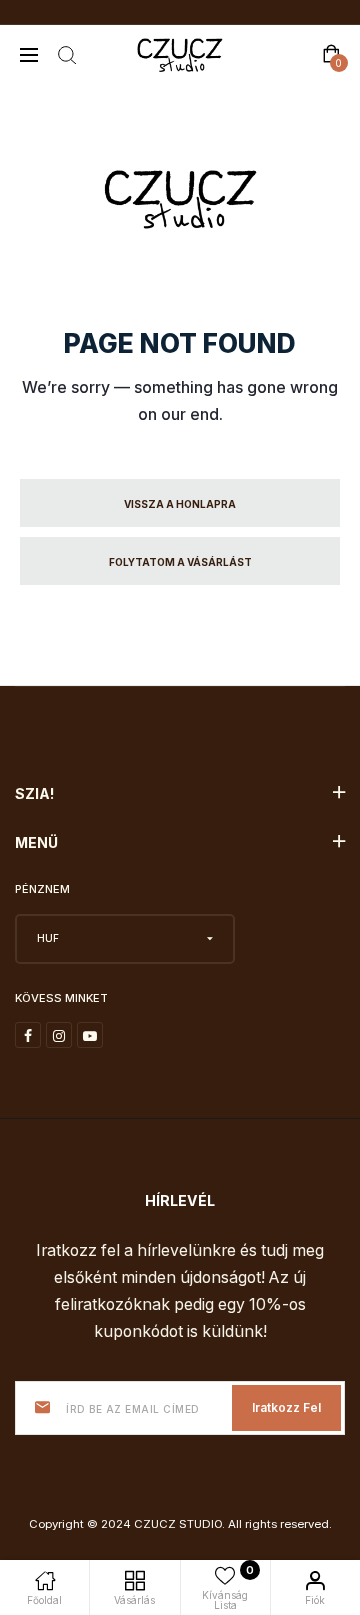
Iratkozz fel (286, 1407)
